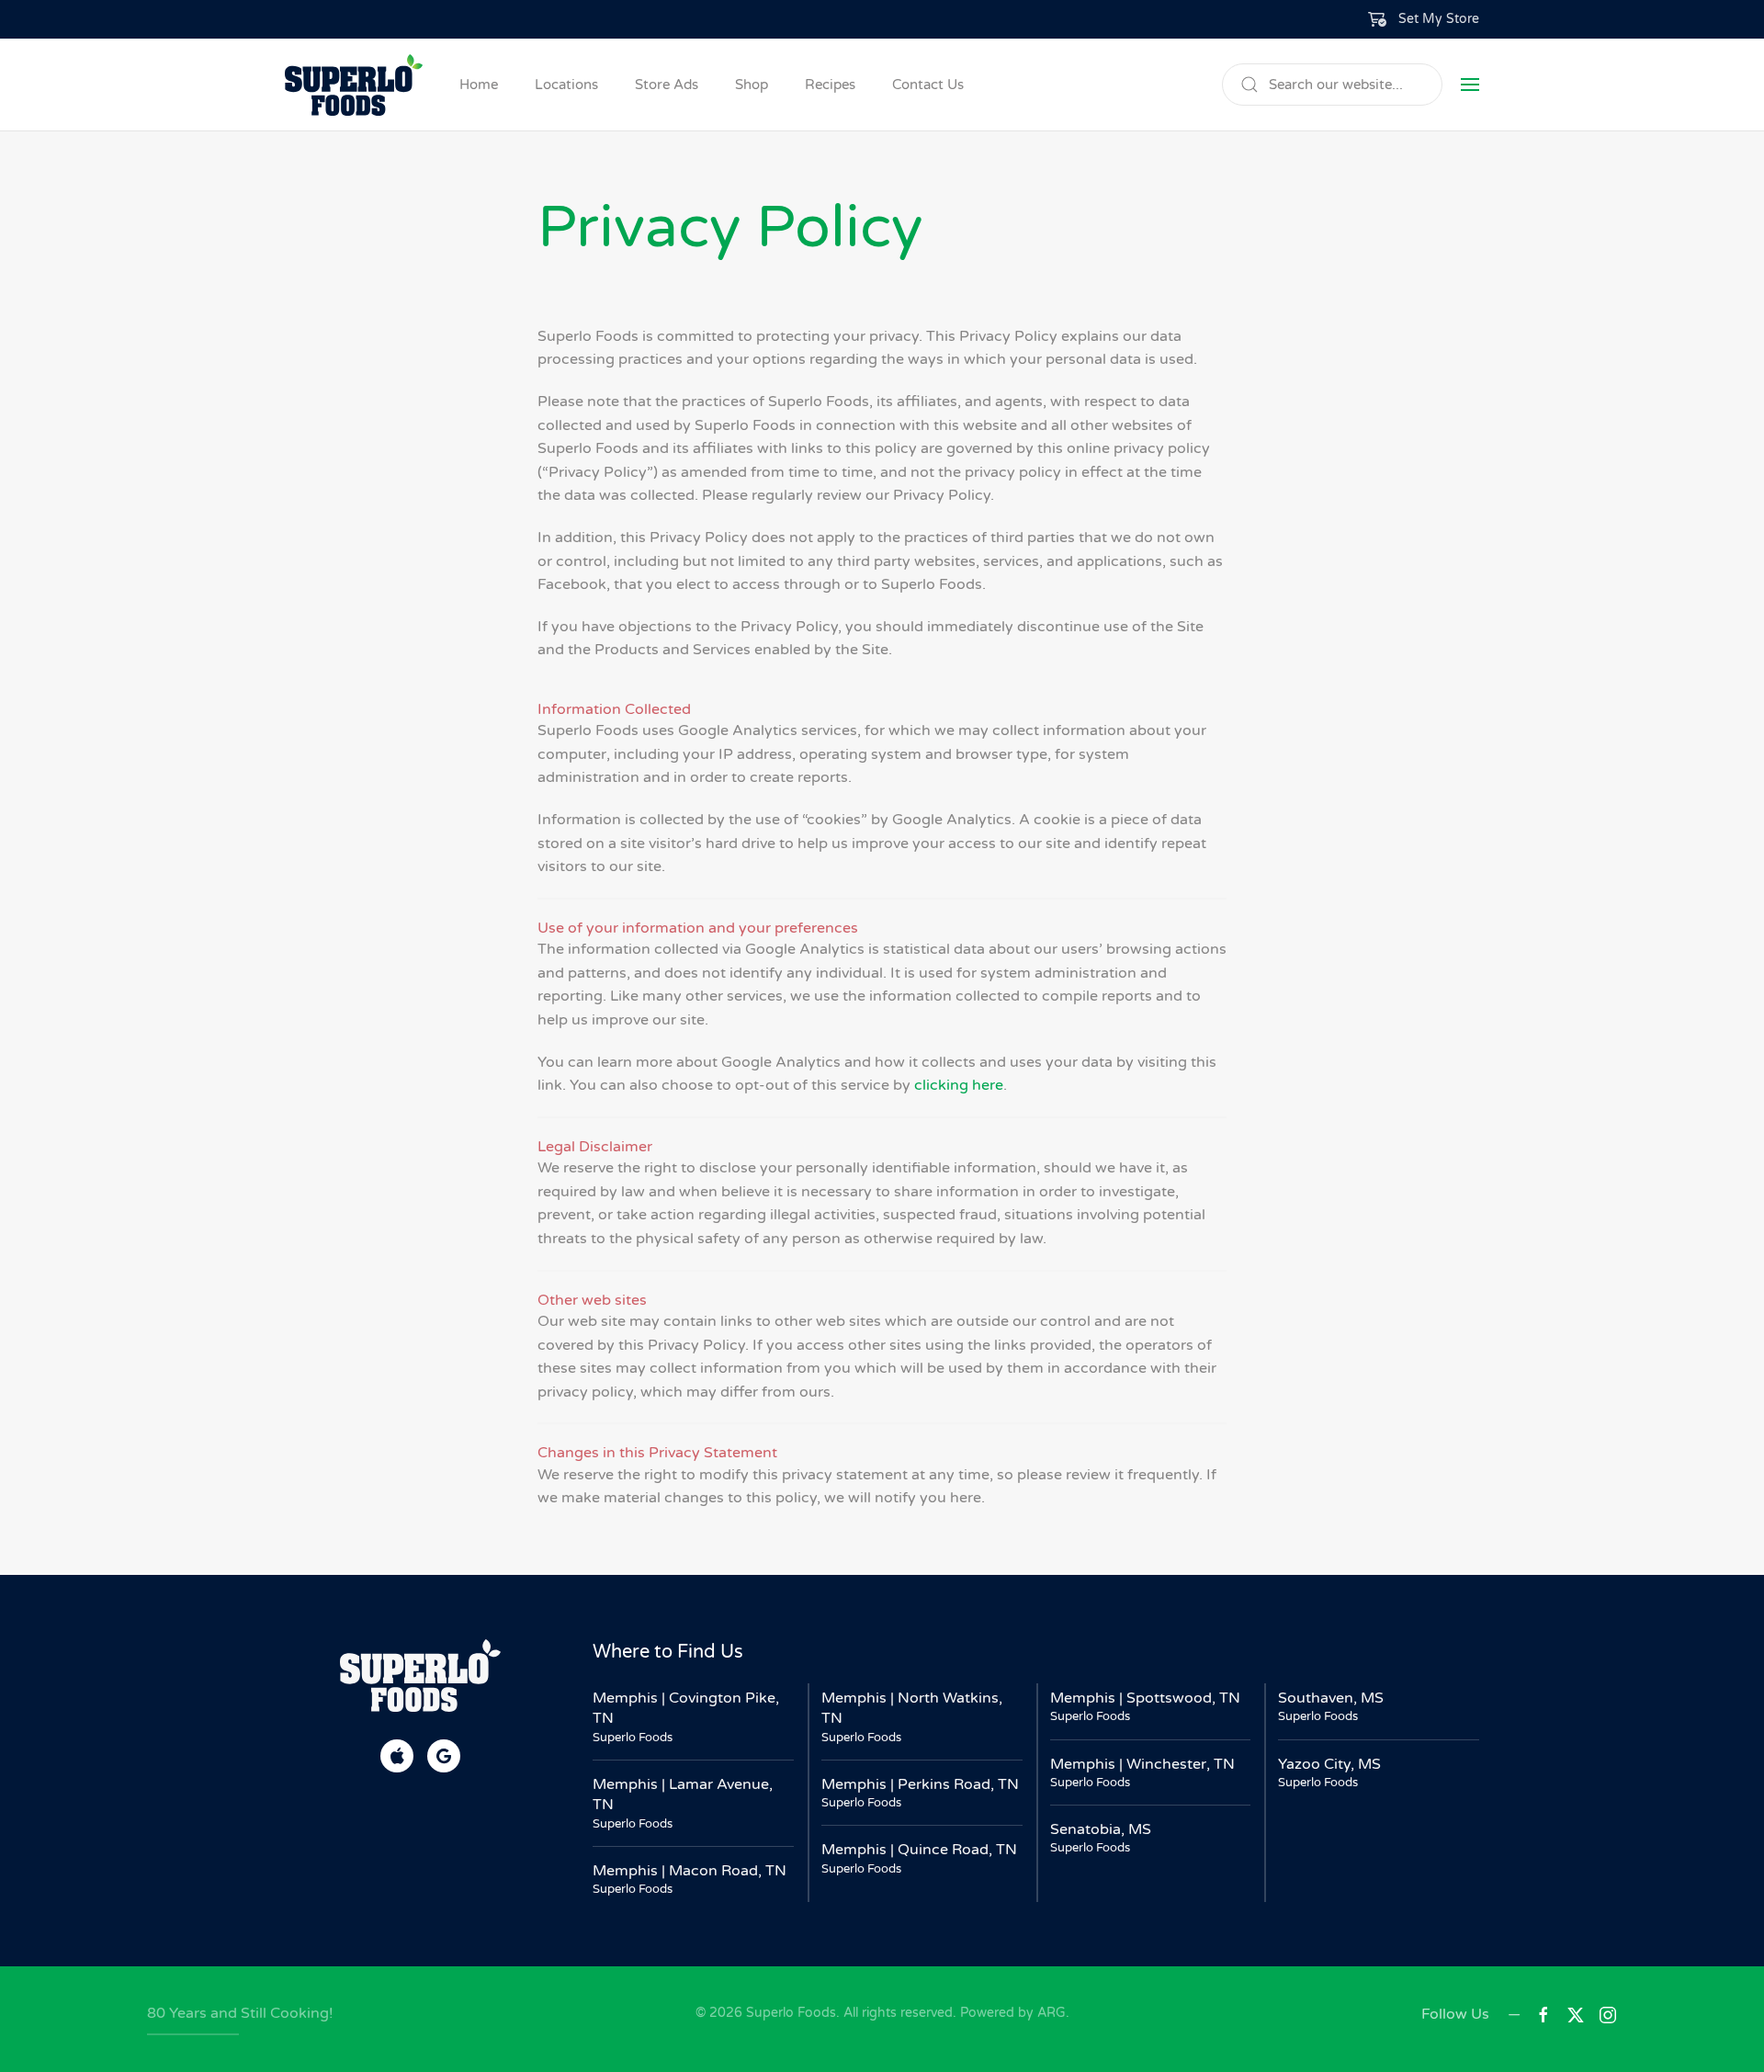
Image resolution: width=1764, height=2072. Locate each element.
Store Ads (667, 85)
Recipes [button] (830, 85)
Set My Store (1439, 19)
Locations (566, 85)
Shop (752, 85)
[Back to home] (354, 85)
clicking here (959, 1085)
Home (479, 85)
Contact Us (928, 85)
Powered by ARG (1011, 2013)
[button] (1424, 19)
